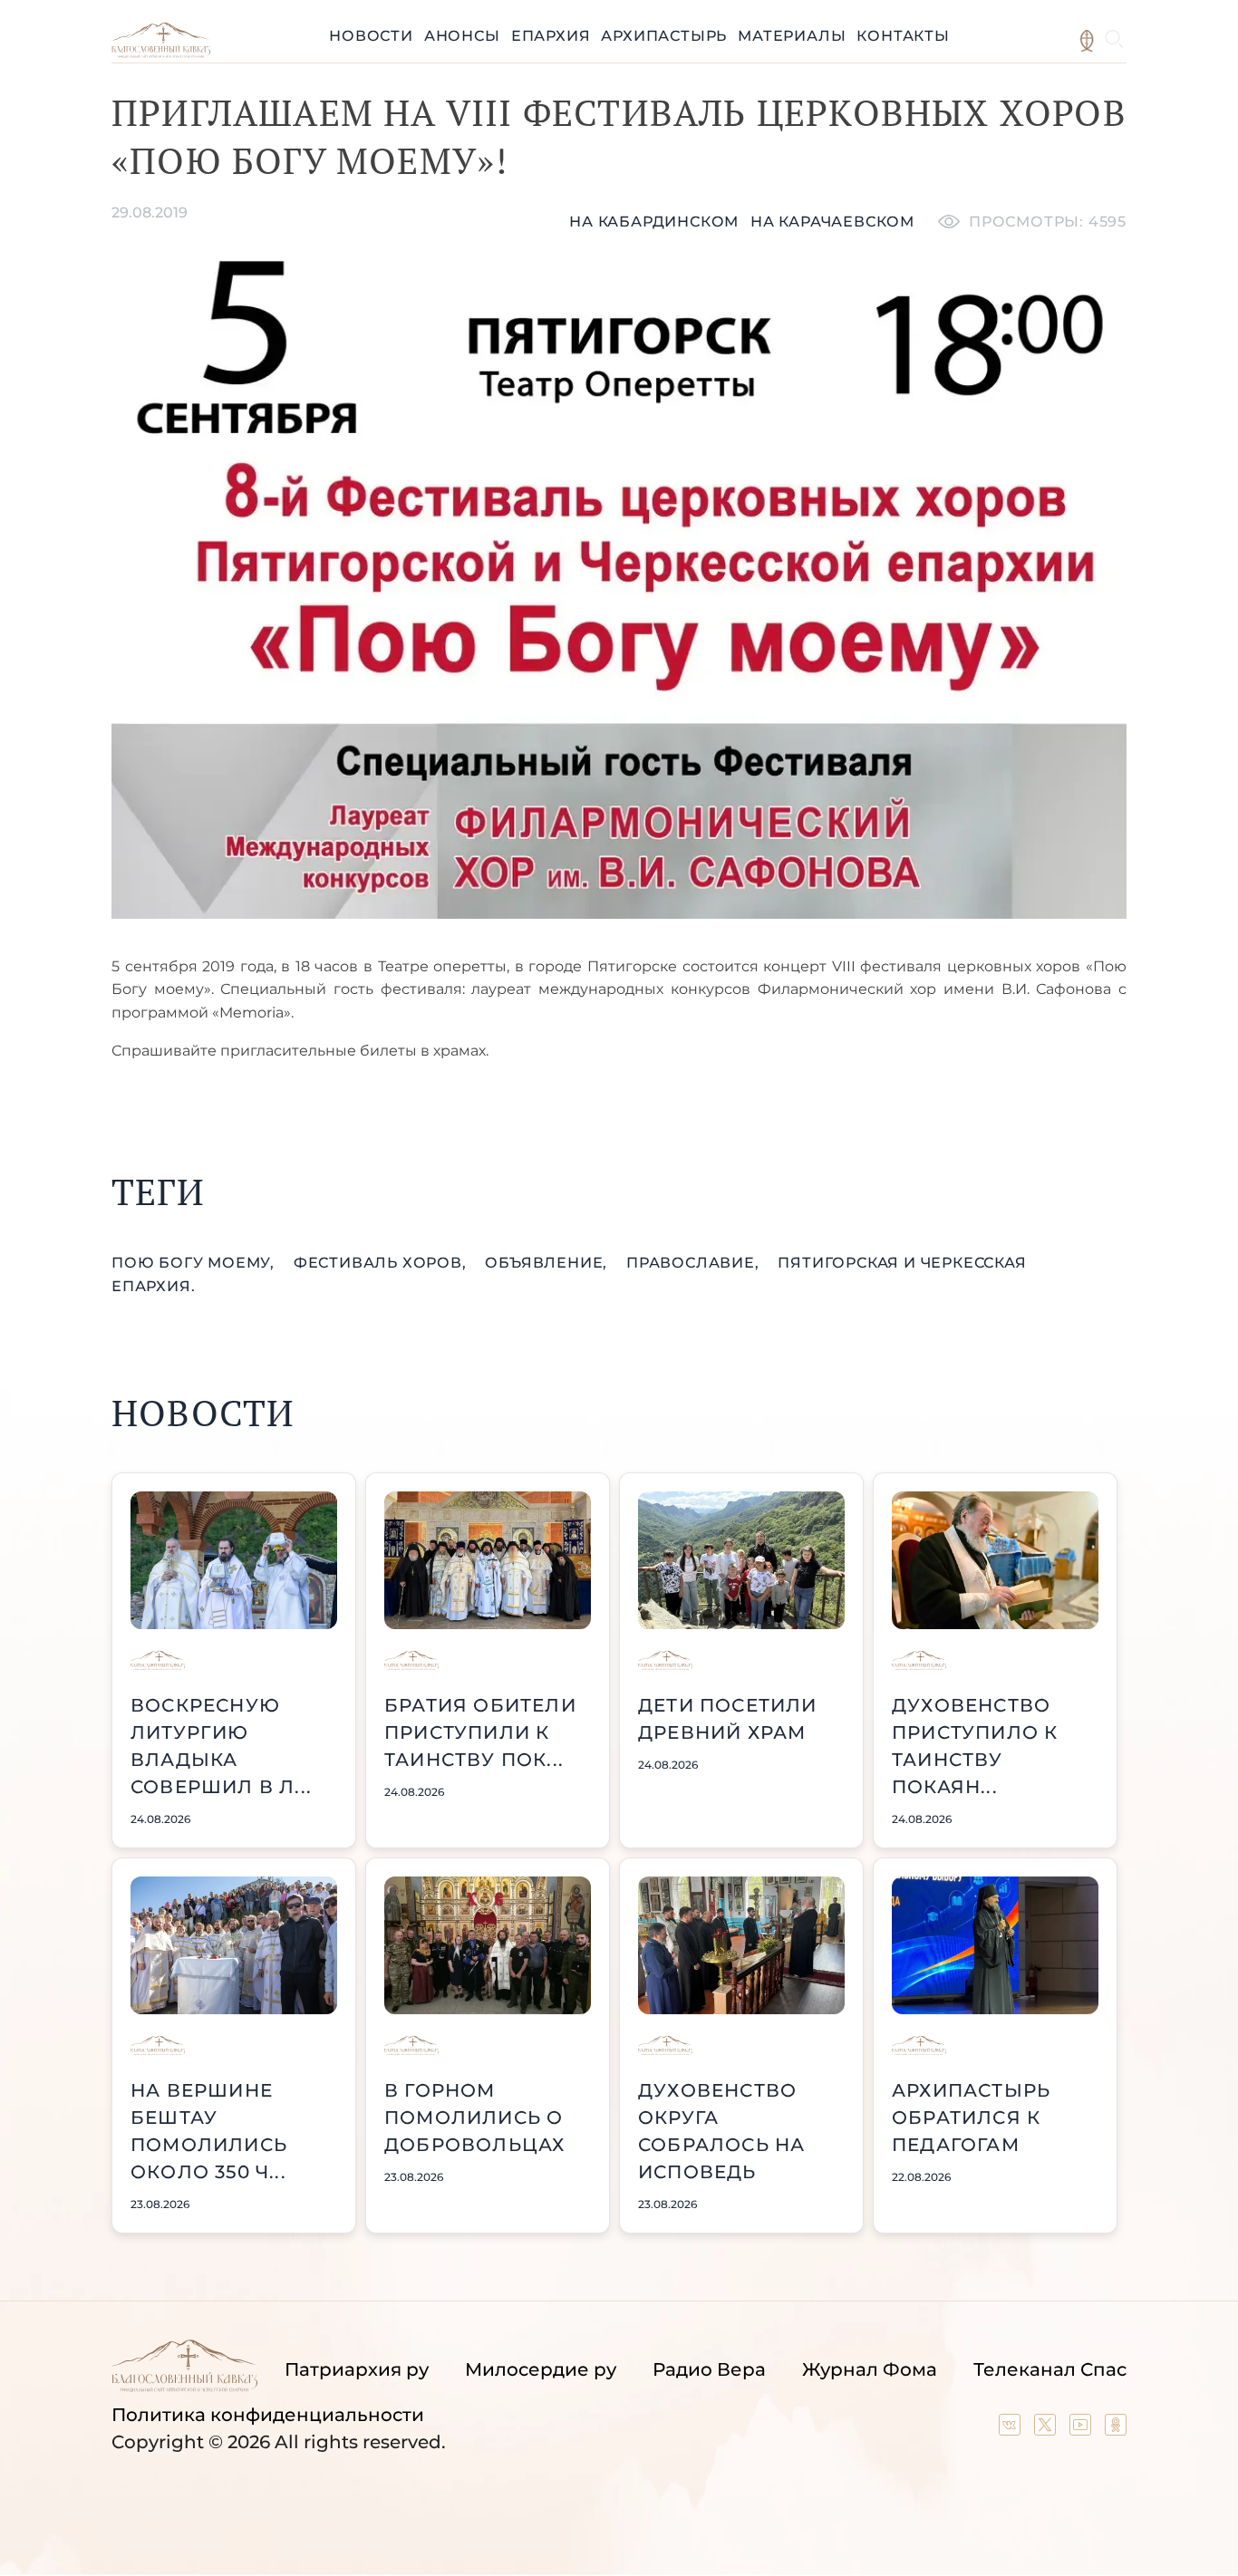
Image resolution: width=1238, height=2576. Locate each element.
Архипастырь (664, 36)
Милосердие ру (541, 2369)
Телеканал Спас (1050, 2369)
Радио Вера (709, 2369)
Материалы (792, 36)
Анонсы (462, 36)
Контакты (903, 36)
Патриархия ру (357, 2369)
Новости (371, 36)
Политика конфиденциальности (268, 2415)
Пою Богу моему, (195, 1263)
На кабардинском (654, 222)
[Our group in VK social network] (1012, 2429)
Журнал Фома (870, 2369)
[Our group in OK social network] (1116, 2429)
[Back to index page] (161, 53)
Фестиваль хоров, (382, 1263)
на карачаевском (832, 222)
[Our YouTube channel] (1083, 2429)
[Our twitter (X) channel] (1047, 2429)
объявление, (548, 1263)
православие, (695, 1263)
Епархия (551, 36)
